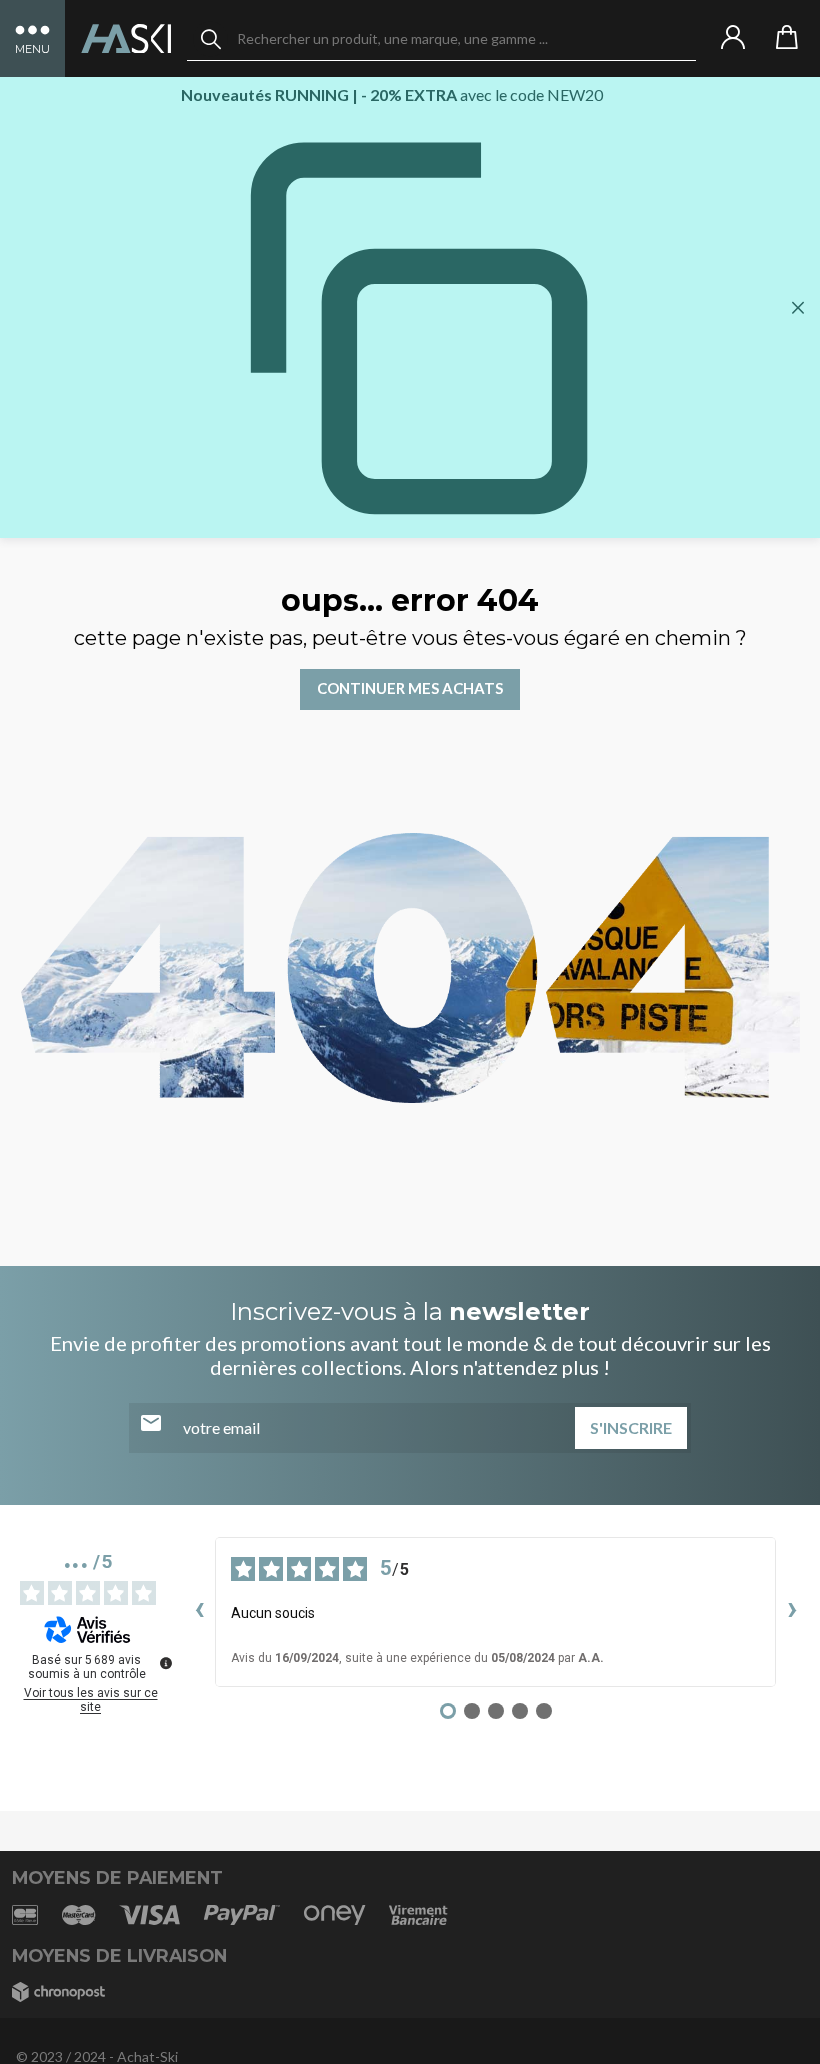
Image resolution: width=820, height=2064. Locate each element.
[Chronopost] (58, 1992)
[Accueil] (126, 39)
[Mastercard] (78, 1914)
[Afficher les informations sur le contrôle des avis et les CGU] (166, 1663)
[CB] (25, 1914)
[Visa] (149, 1914)
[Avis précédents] (199, 1612)
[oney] (335, 1914)
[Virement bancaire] (418, 1914)
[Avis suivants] (792, 1612)
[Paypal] (242, 1914)
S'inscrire (631, 1427)
